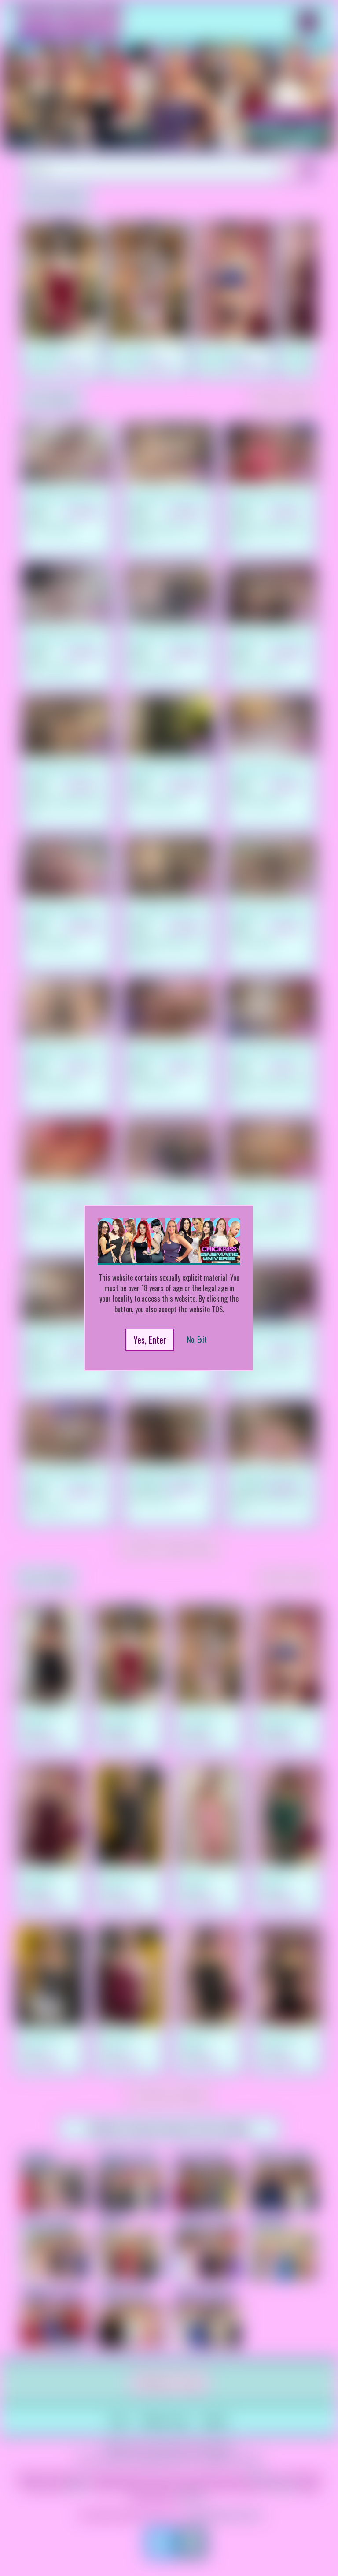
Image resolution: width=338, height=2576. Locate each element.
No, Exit (197, 1340)
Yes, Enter (150, 1340)
